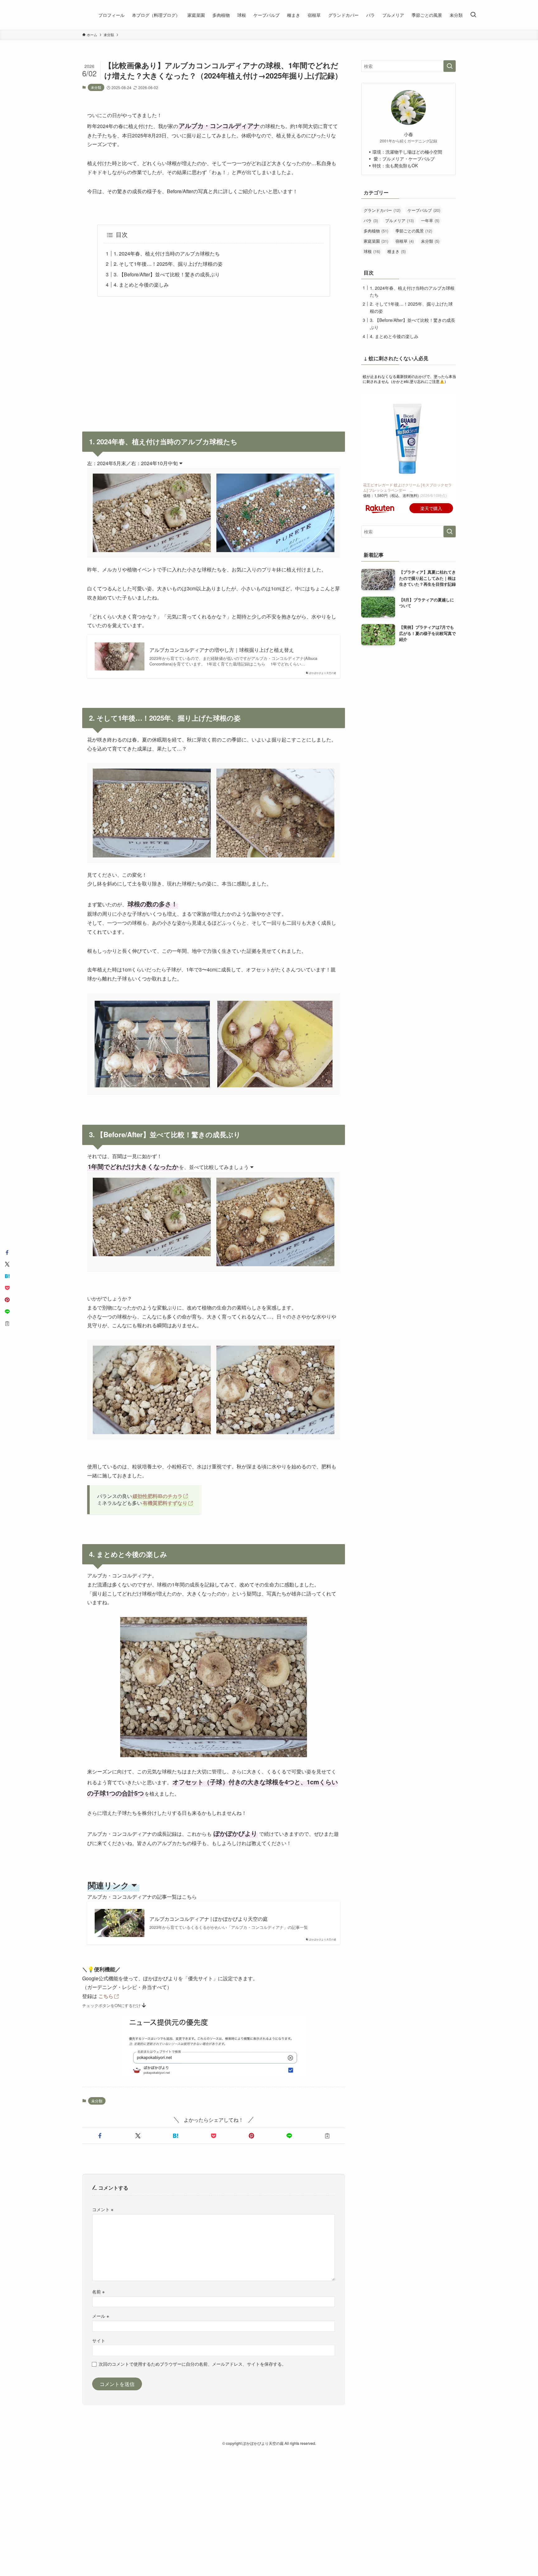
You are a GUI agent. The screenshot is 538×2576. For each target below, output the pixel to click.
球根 (372, 251)
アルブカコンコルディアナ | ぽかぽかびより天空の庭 (209, 1919)
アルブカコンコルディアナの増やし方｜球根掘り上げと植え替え (222, 650)
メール (101, 2316)
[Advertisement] (214, 360)
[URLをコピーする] (327, 2136)
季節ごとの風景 (414, 231)
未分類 (96, 87)
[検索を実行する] (450, 66)
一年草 (430, 220)
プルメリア (399, 220)
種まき (396, 251)
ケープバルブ (424, 210)
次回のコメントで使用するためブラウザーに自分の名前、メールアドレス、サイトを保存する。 (192, 2364)
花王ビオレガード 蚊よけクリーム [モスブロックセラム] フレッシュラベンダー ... (407, 487)
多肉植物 (376, 231)
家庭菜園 (376, 241)
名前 (98, 2291)
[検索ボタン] (473, 15)
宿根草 (405, 241)
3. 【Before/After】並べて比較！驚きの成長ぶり (167, 274)
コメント (103, 2209)
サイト (99, 2340)
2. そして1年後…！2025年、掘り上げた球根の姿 (168, 264)
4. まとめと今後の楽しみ (141, 285)
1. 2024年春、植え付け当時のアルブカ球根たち (167, 253)
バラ (371, 220)
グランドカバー (382, 210)
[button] (100, 2136)
